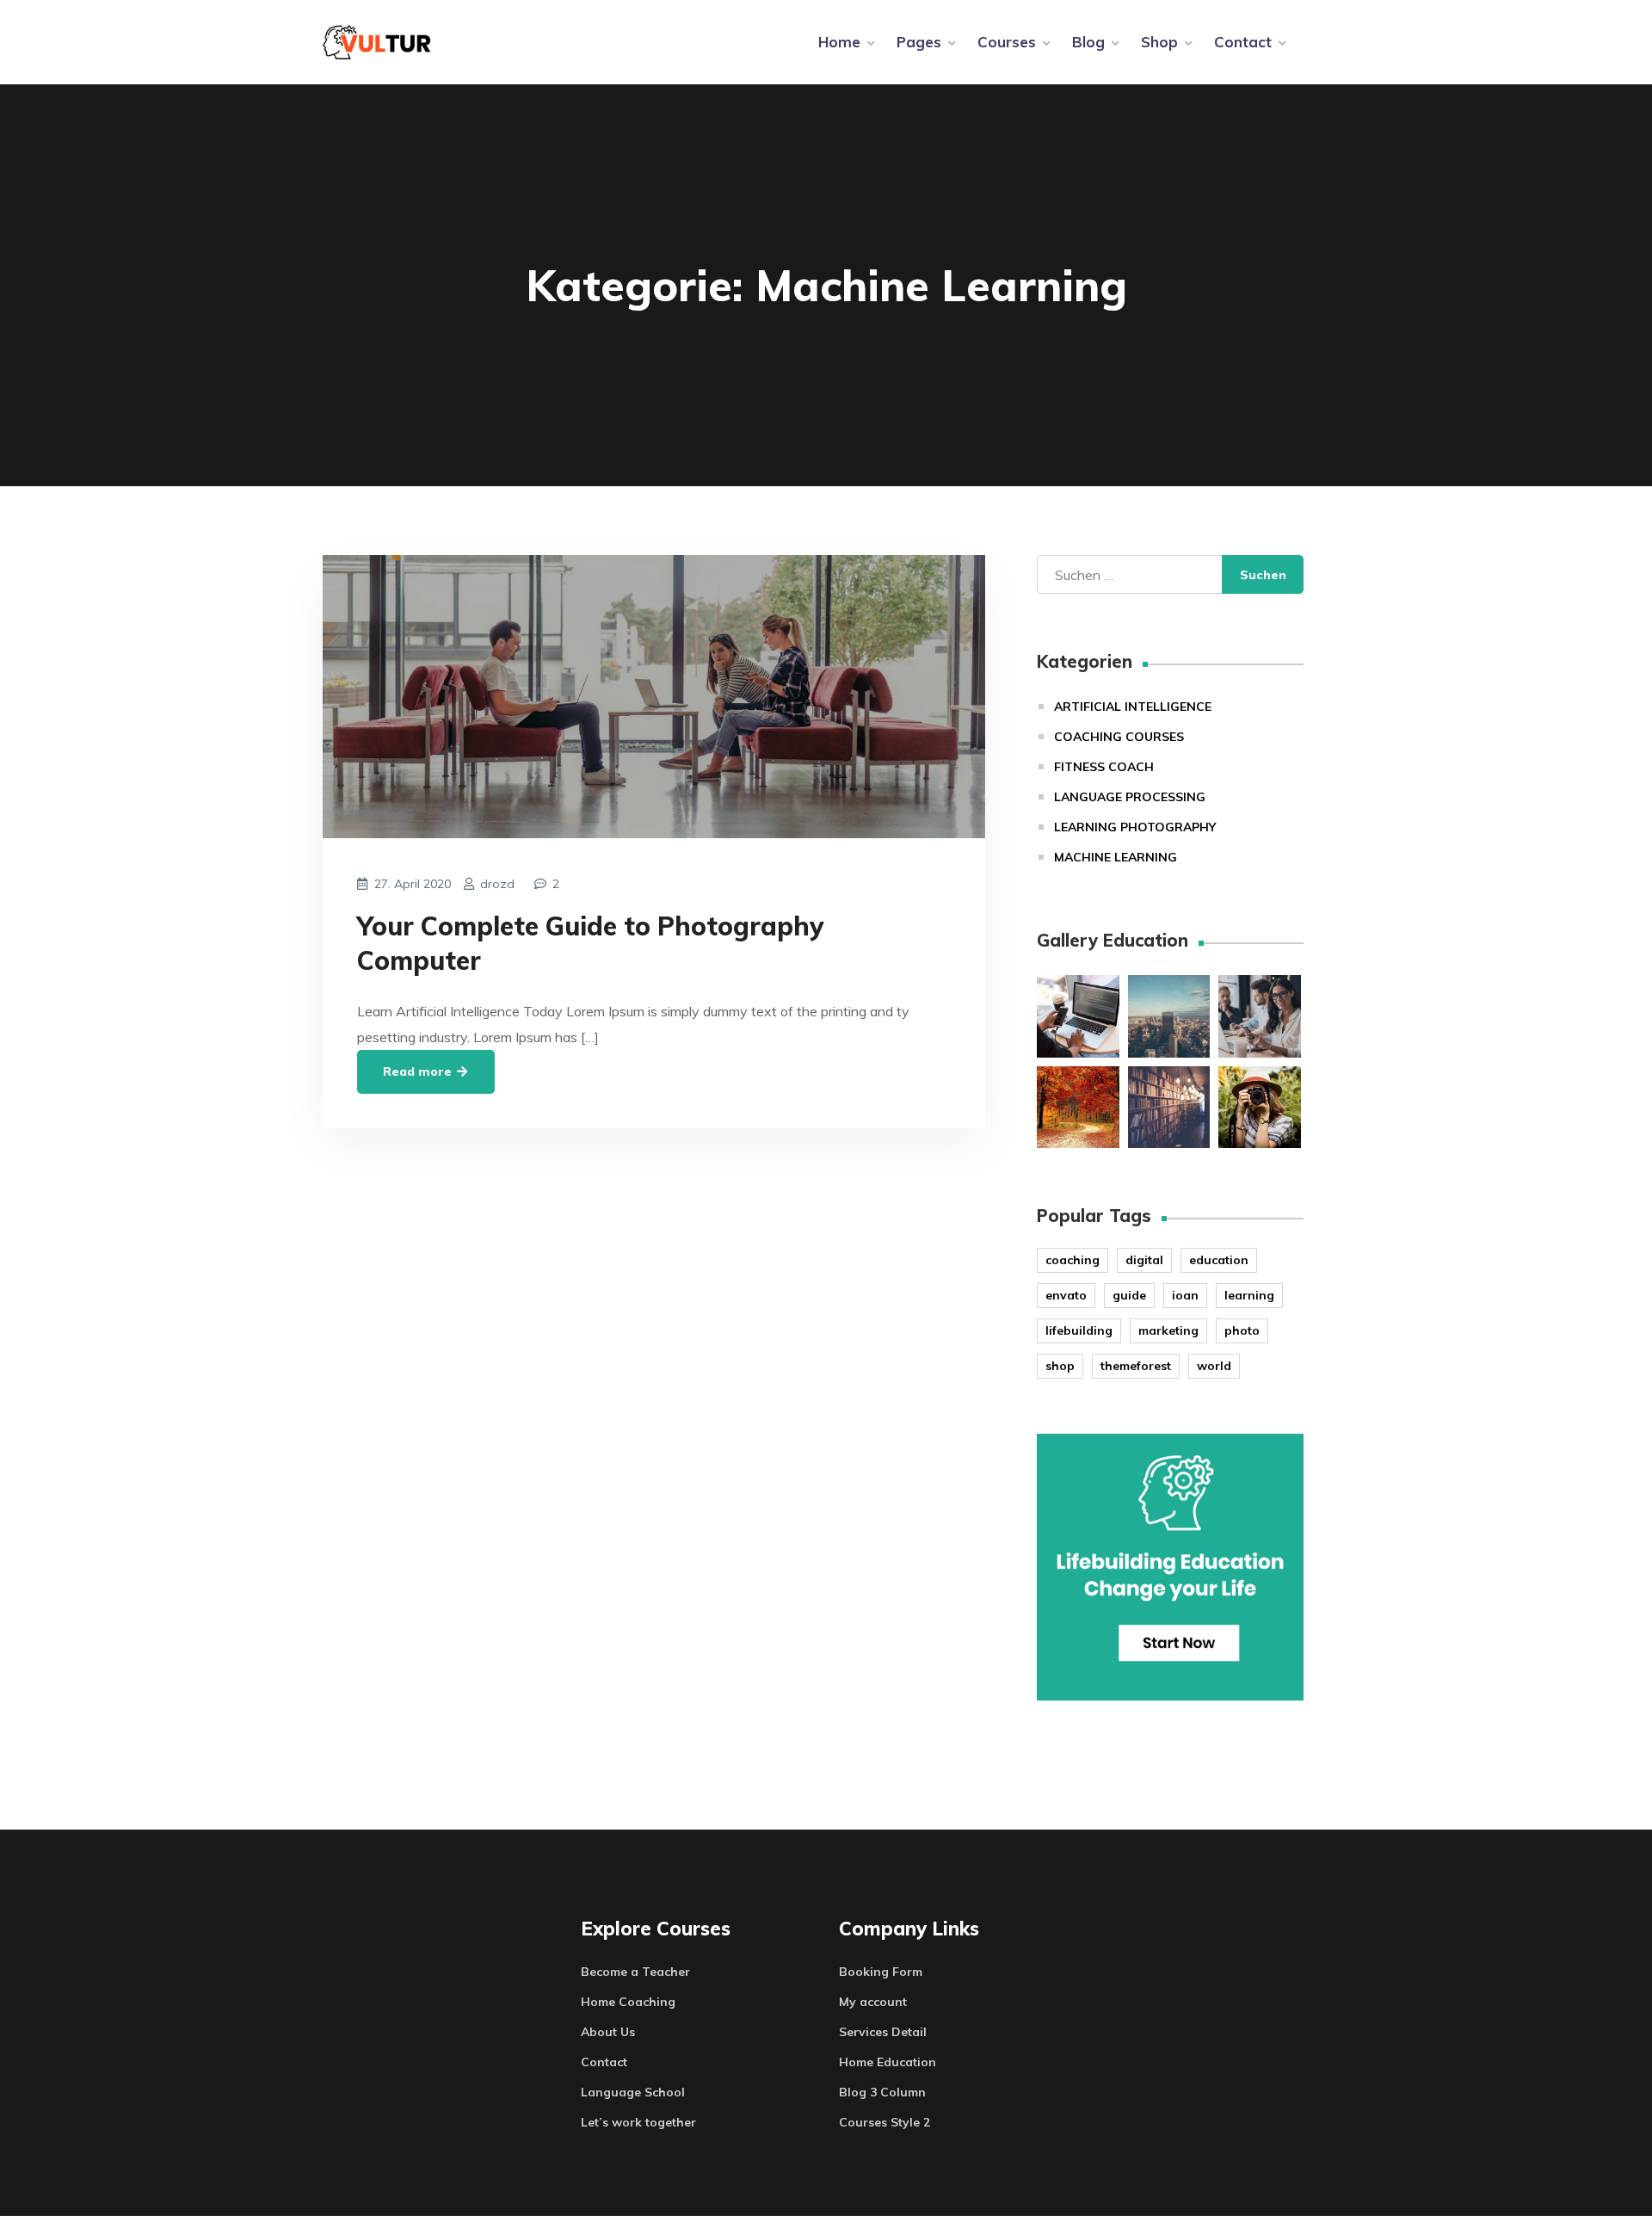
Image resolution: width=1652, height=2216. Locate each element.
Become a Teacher (635, 1972)
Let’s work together (638, 2122)
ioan (1185, 1295)
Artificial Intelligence (1133, 707)
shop (1060, 1366)
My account (873, 2002)
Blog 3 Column (882, 2092)
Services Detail (883, 2032)
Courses (1007, 42)
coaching (1073, 1260)
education (1219, 1260)
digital (1144, 1260)
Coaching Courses (1119, 737)
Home (839, 42)
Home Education (888, 2062)
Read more (419, 1071)
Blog (1088, 42)
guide (1129, 1295)
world (1214, 1366)
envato (1066, 1295)
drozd (497, 884)
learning (1249, 1295)
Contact (1243, 42)
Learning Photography (1135, 827)
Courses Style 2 (885, 2122)
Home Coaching (628, 2002)
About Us (608, 2032)
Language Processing (1130, 797)
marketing (1168, 1330)
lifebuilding (1079, 1330)
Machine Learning (1116, 857)
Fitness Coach (1104, 767)
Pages (919, 42)
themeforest (1136, 1366)
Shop (1159, 42)
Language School (633, 2092)
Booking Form (881, 1972)
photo (1242, 1330)
